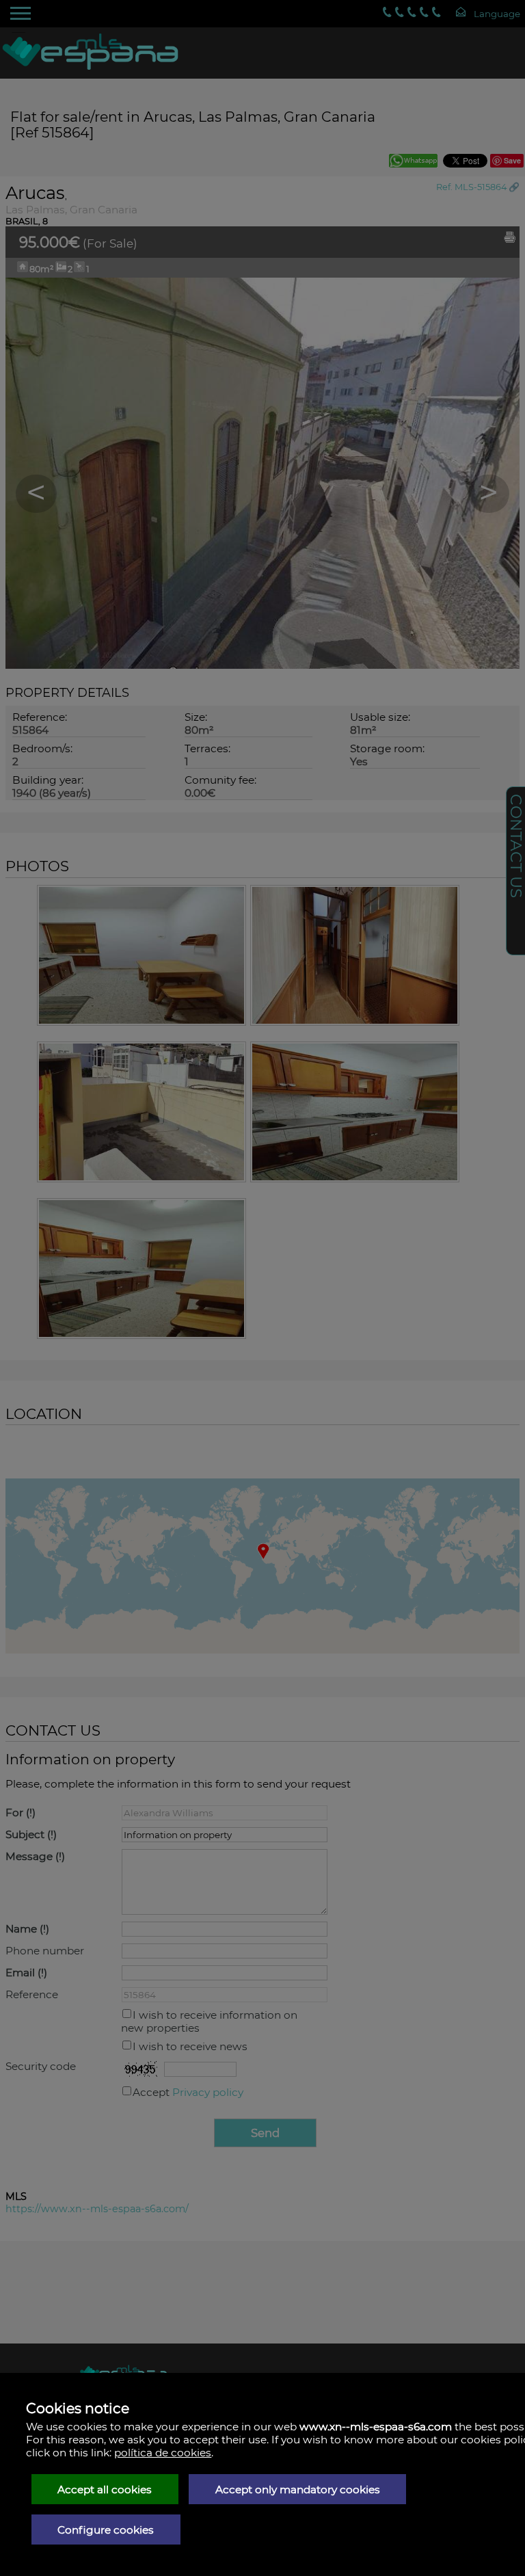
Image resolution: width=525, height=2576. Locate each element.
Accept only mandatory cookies (298, 2489)
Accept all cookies (105, 2489)
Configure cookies (106, 2530)
